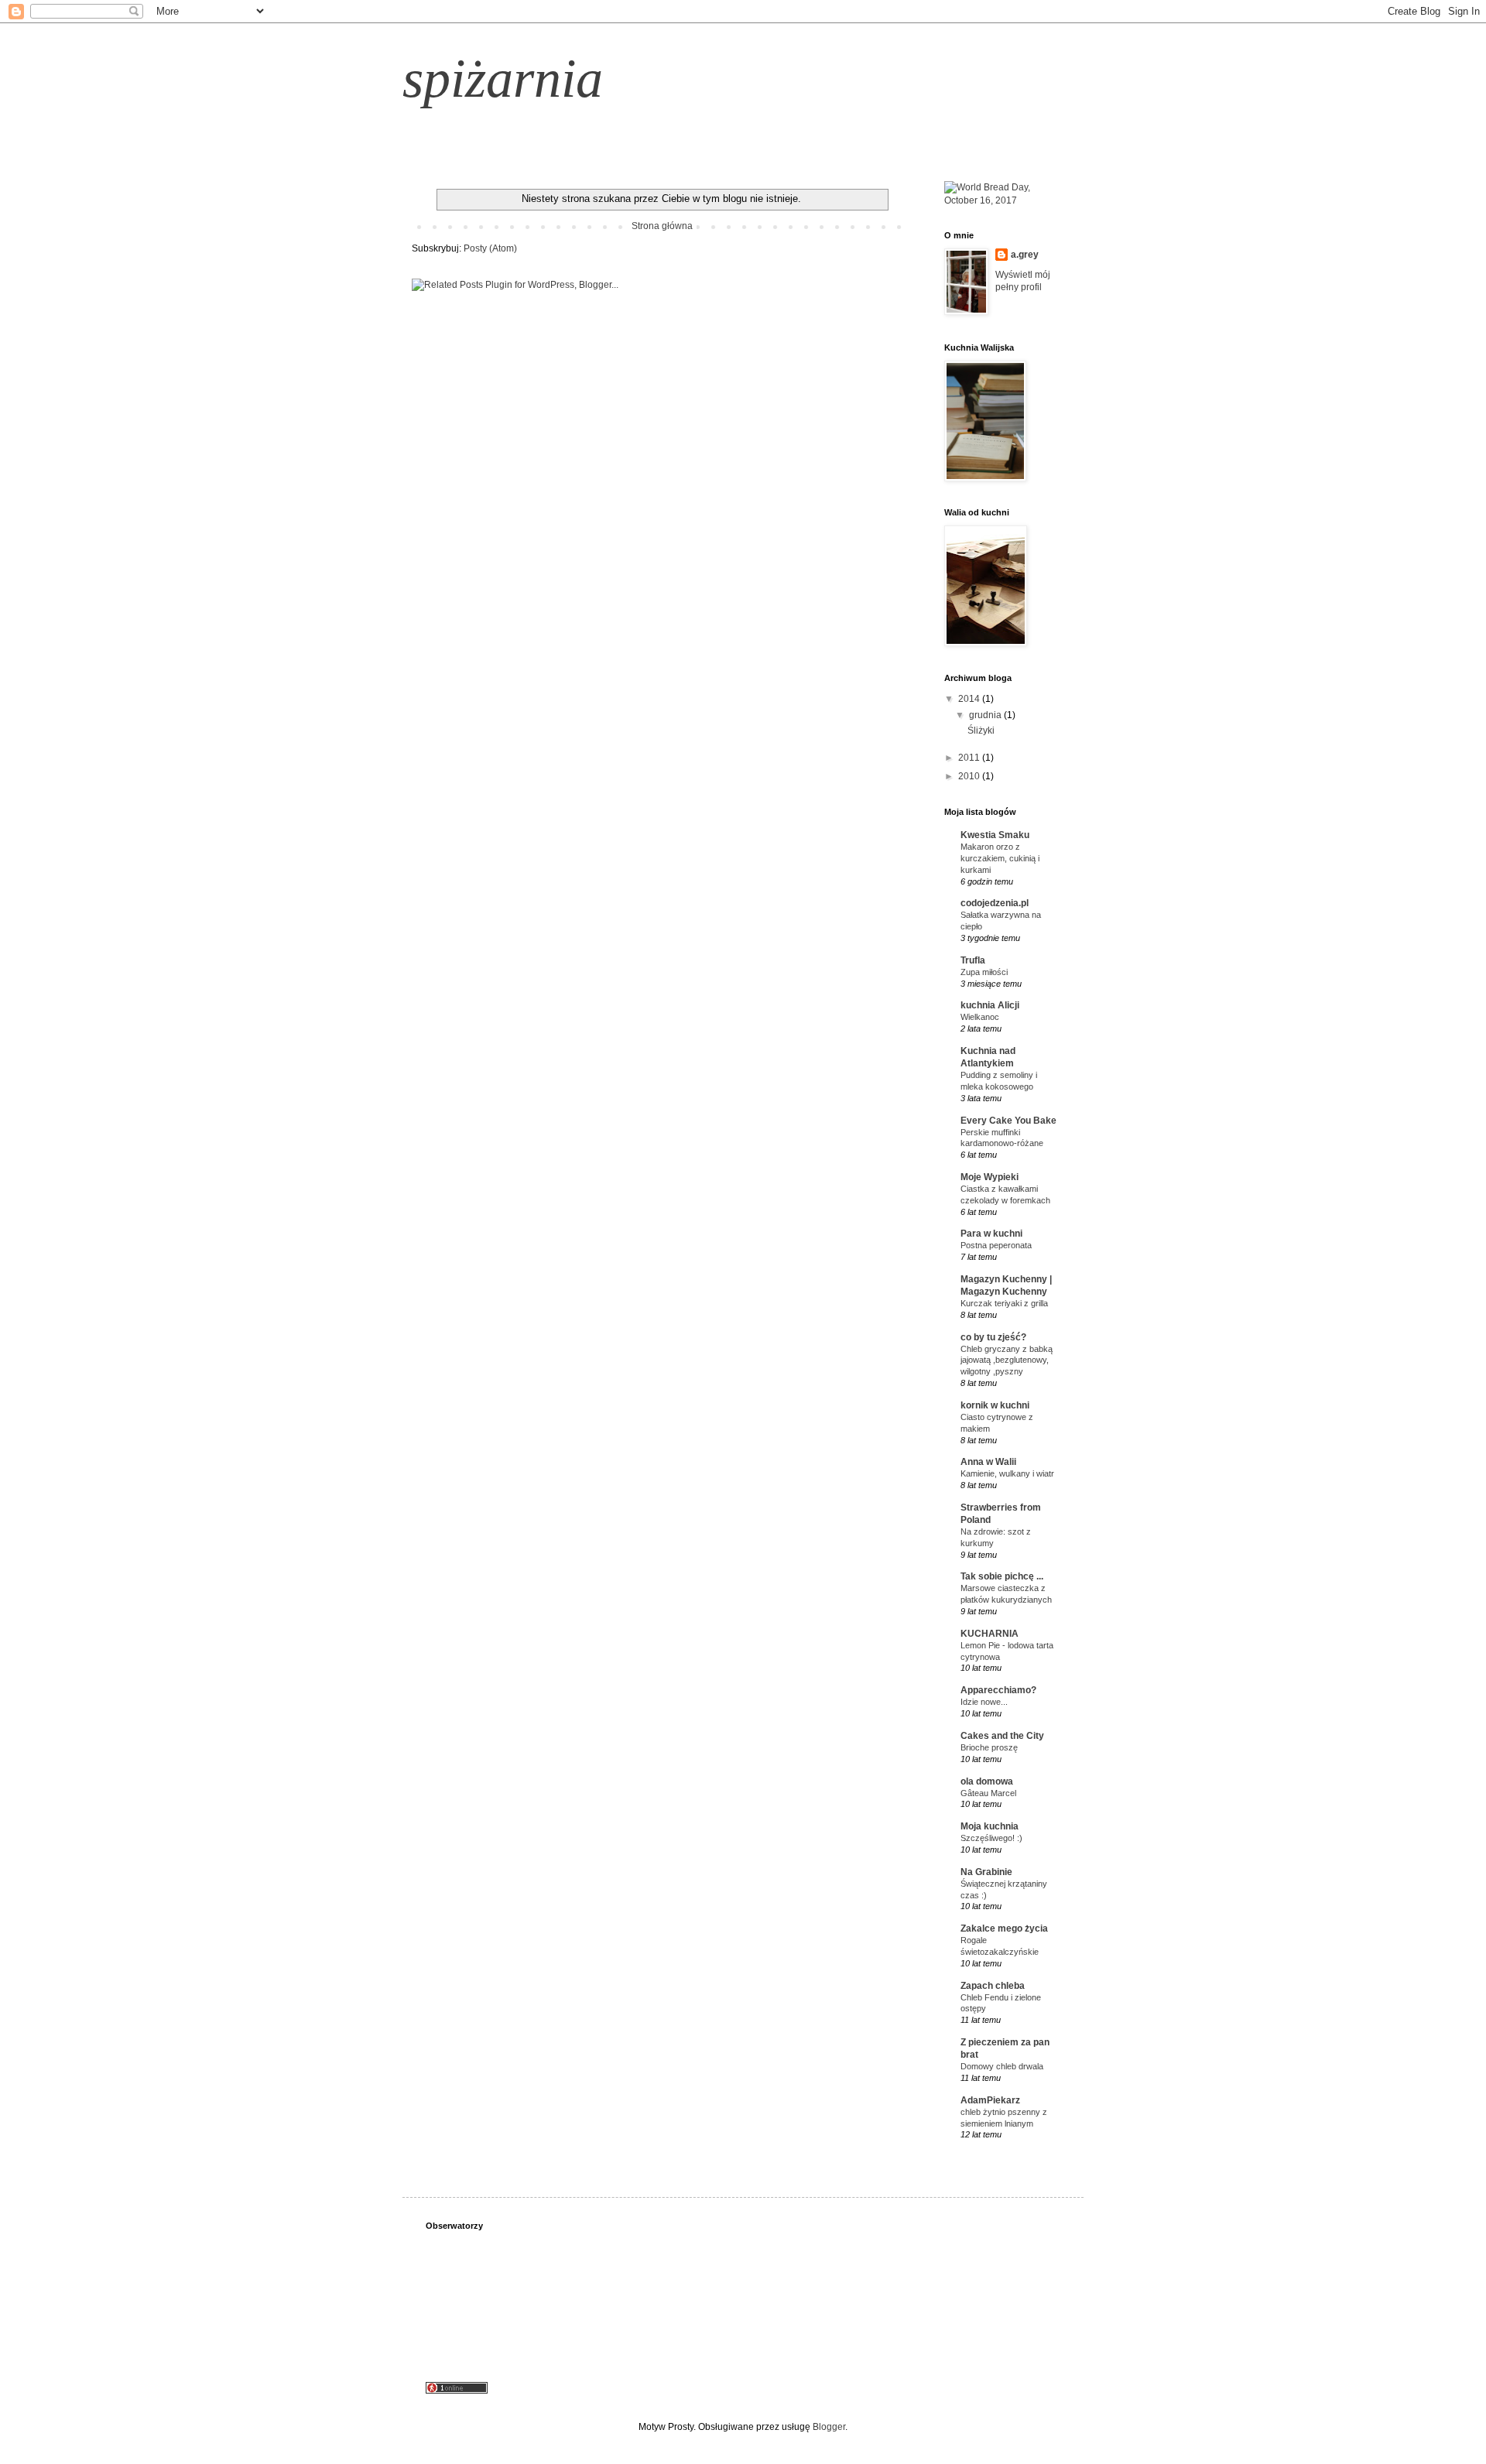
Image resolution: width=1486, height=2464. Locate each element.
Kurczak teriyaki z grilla (1004, 1303)
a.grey (1025, 255)
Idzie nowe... (984, 1702)
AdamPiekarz (990, 2100)
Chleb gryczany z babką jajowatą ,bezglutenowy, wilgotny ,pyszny (1007, 1360)
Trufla (973, 960)
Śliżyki (981, 731)
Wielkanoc (980, 1017)
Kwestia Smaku (995, 835)
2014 (970, 699)
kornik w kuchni (995, 1405)
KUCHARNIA (990, 1634)
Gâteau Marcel (988, 1793)
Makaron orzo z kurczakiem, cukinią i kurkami (1000, 858)
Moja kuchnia (990, 1826)
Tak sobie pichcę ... (1002, 1576)
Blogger (829, 2427)
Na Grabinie (986, 1872)
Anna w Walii (988, 1462)
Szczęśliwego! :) (991, 1838)
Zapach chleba (993, 1986)
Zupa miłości (984, 972)
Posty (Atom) (490, 248)
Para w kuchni (991, 1234)
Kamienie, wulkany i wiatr (1007, 1473)
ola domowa (987, 1781)
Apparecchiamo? (998, 1690)
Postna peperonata (996, 1245)
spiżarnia (503, 79)
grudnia (986, 715)
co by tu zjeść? (993, 1337)
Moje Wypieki (990, 1177)
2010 (970, 776)
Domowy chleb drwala (1002, 2066)
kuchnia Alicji (990, 1005)
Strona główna (662, 226)
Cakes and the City (1002, 1736)
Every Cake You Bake (1008, 1121)
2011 (970, 758)
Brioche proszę (989, 1747)
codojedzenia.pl (995, 903)
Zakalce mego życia (1004, 1928)
